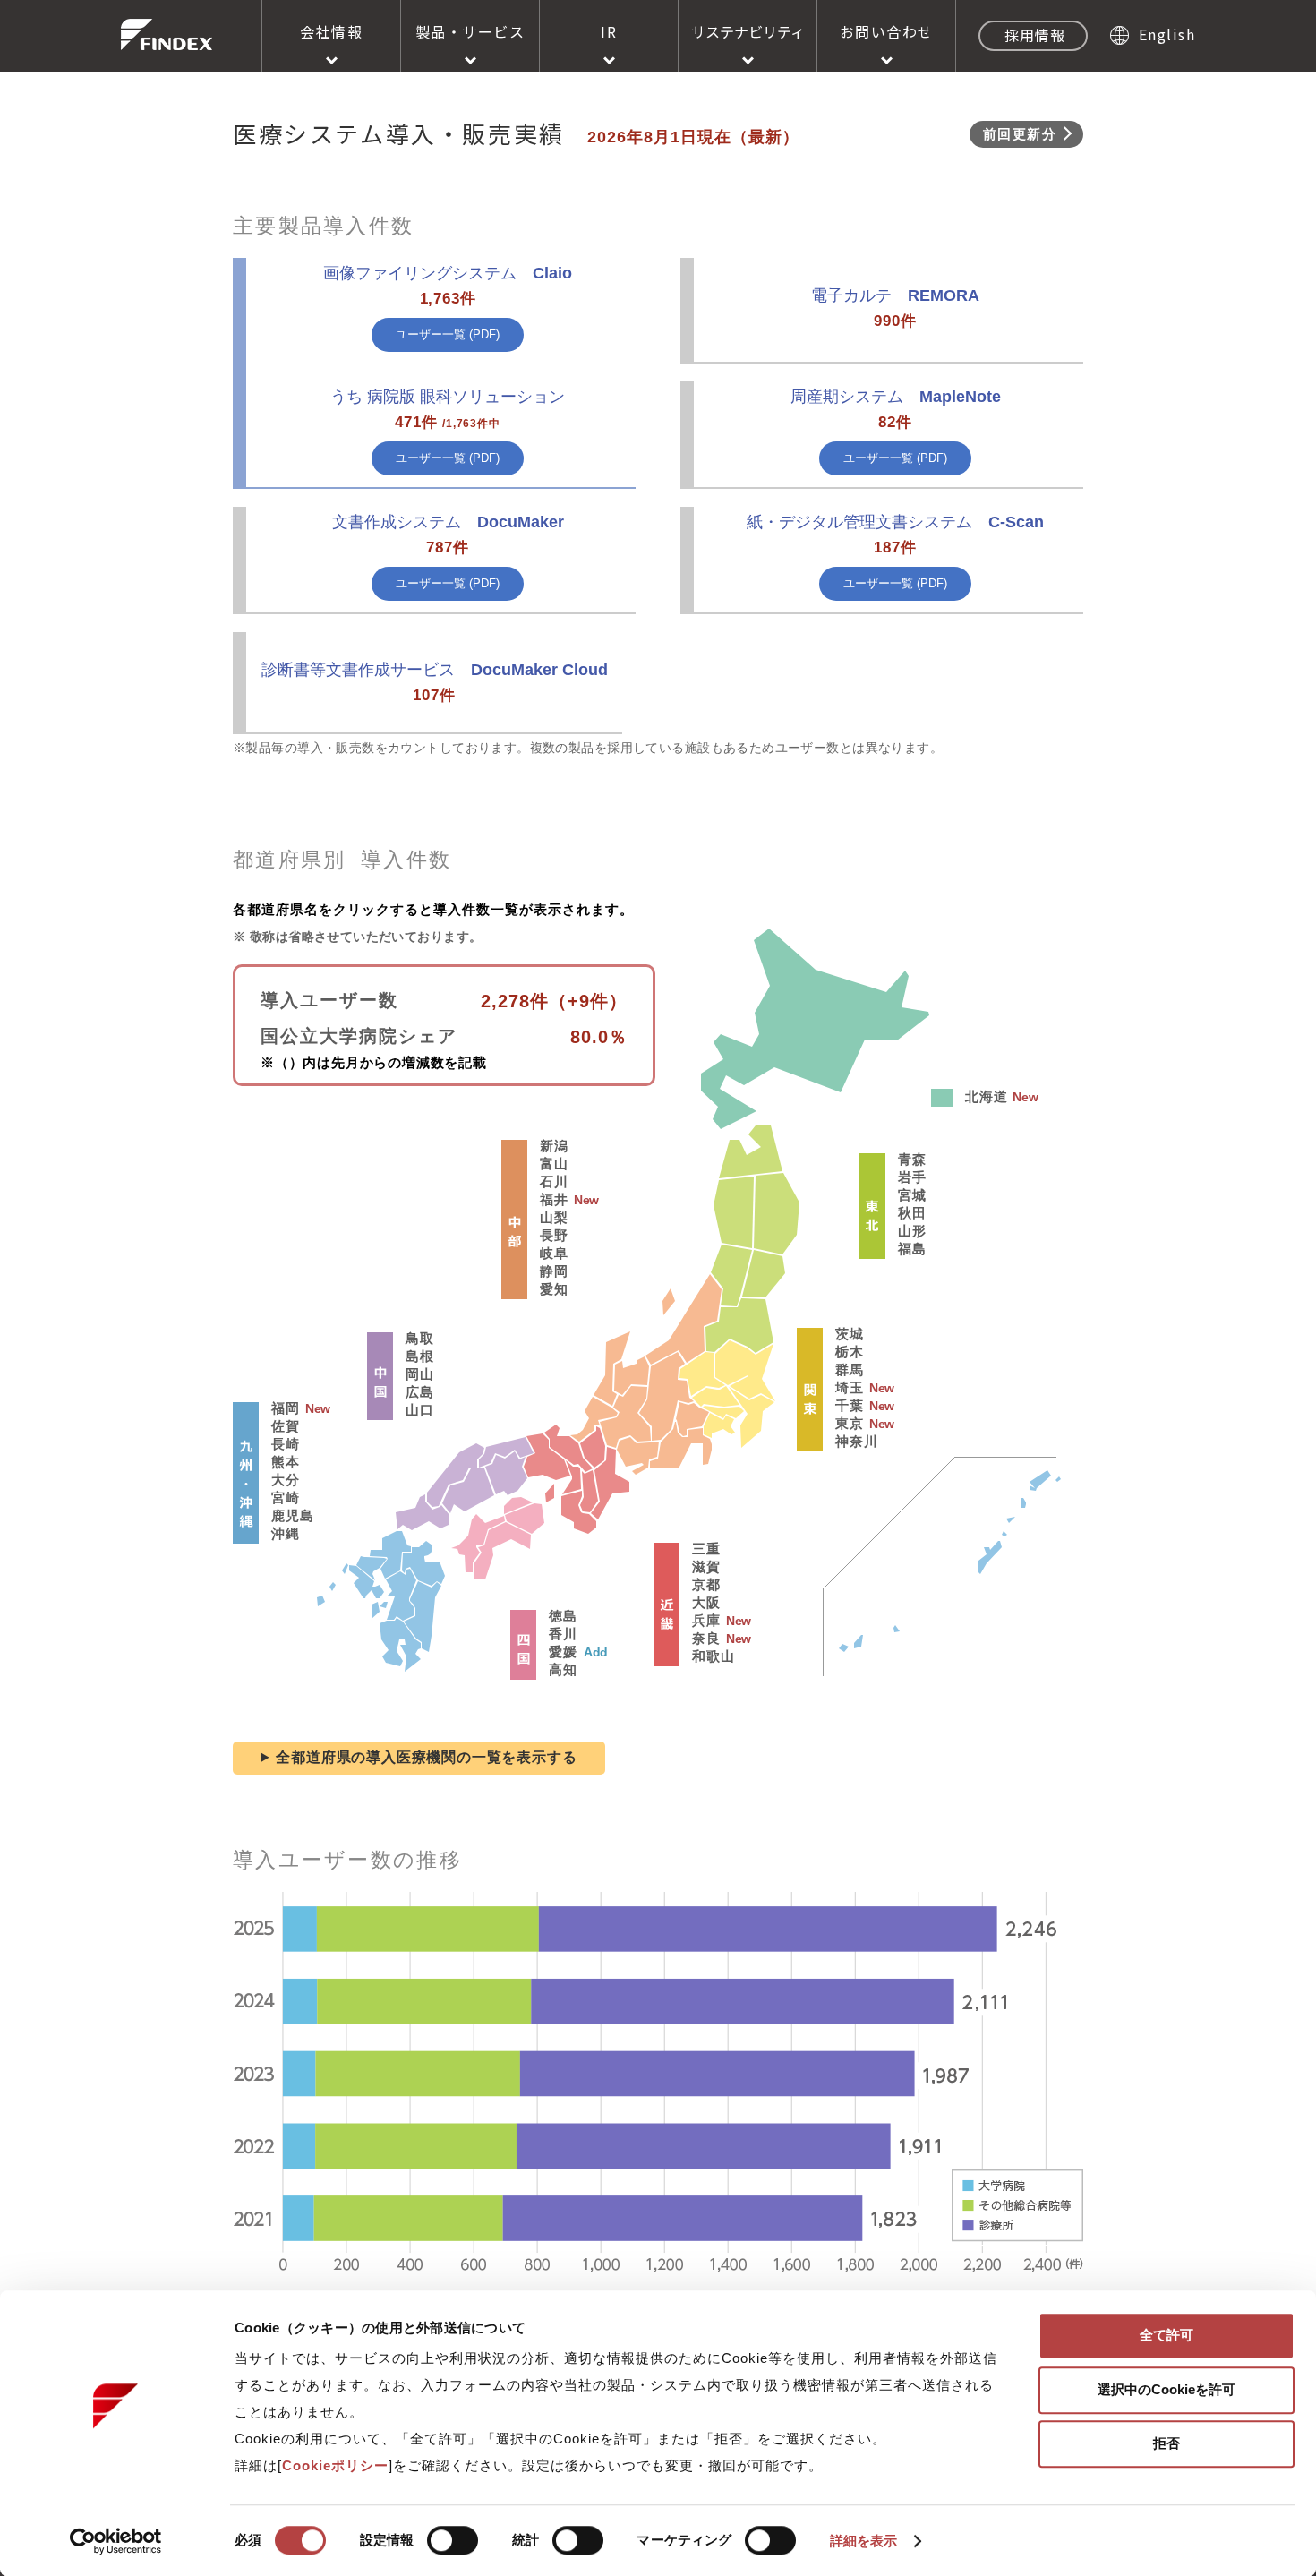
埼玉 (850, 1387)
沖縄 (286, 1533)
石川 (554, 1181)
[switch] (453, 2540)
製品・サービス (470, 31)
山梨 (554, 1217)
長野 (554, 1235)
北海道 (986, 1096)
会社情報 (331, 31)
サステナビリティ (748, 31)
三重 (706, 1549)
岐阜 (554, 1253)
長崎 (286, 1444)
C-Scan (895, 522)
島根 (420, 1356)
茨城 (850, 1334)
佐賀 (286, 1426)
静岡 (554, 1271)
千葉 (850, 1405)
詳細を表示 (864, 2541)
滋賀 (706, 1566)
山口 (420, 1410)
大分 (286, 1480)
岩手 (912, 1177)
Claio (448, 273)
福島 (912, 1249)
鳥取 (420, 1338)
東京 (850, 1423)
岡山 (420, 1374)
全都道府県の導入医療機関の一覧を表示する (426, 1757)
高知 (563, 1669)
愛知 (554, 1289)
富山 (554, 1164)
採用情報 (1035, 35)
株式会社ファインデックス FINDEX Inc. (167, 34)
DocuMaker (448, 522)
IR (609, 31)
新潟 (554, 1146)
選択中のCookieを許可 (1166, 2389)
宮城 (912, 1195)
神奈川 (856, 1441)
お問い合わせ (887, 31)
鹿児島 (292, 1515)
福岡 (286, 1408)
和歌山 (713, 1656)
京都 (706, 1584)
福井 (554, 1199)
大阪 (706, 1602)
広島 (420, 1392)
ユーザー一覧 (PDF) (448, 334)
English (1167, 34)
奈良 (706, 1638)
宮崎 (286, 1498)
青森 (912, 1159)
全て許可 (1166, 2335)
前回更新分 (1020, 134)
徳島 (563, 1616)
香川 (563, 1634)
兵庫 (706, 1620)
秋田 (912, 1213)
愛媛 (563, 1652)
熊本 (286, 1462)
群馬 (850, 1369)
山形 (912, 1231)
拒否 (1166, 2443)
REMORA (895, 295)
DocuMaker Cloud (435, 670)
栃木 (850, 1352)
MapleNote (896, 397)
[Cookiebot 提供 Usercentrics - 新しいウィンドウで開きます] (116, 2541)
